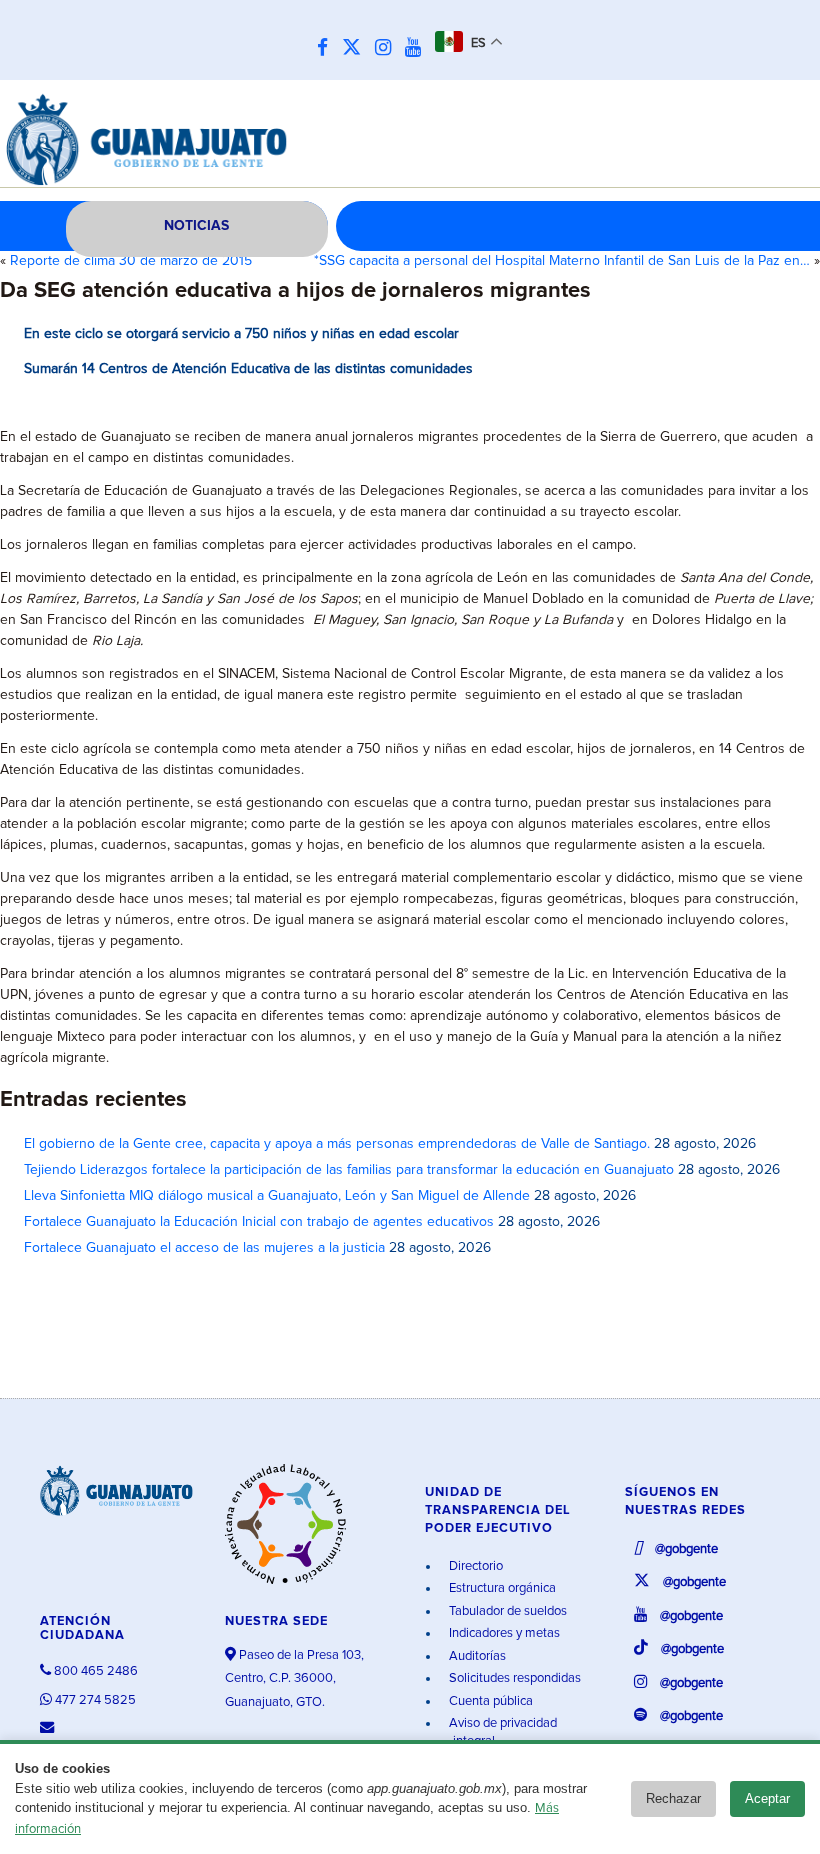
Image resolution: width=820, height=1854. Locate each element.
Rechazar (673, 1798)
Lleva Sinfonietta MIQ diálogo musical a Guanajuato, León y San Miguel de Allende (277, 1196)
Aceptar (767, 1798)
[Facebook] (327, 48)
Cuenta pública (489, 1701)
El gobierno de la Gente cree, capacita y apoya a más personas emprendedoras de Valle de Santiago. (337, 1144)
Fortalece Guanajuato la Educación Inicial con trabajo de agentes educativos (259, 1222)
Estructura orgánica (501, 1588)
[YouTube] (418, 48)
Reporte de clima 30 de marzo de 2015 (131, 261)
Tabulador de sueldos (506, 1611)
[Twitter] (356, 48)
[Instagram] (388, 48)
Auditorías (476, 1656)
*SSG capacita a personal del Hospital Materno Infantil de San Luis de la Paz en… (562, 261)
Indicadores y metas (503, 1633)
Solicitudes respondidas (513, 1678)
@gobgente (685, 1549)
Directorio (474, 1566)
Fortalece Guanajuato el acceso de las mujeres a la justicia (204, 1248)
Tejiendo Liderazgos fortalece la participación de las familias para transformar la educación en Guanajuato (349, 1170)
